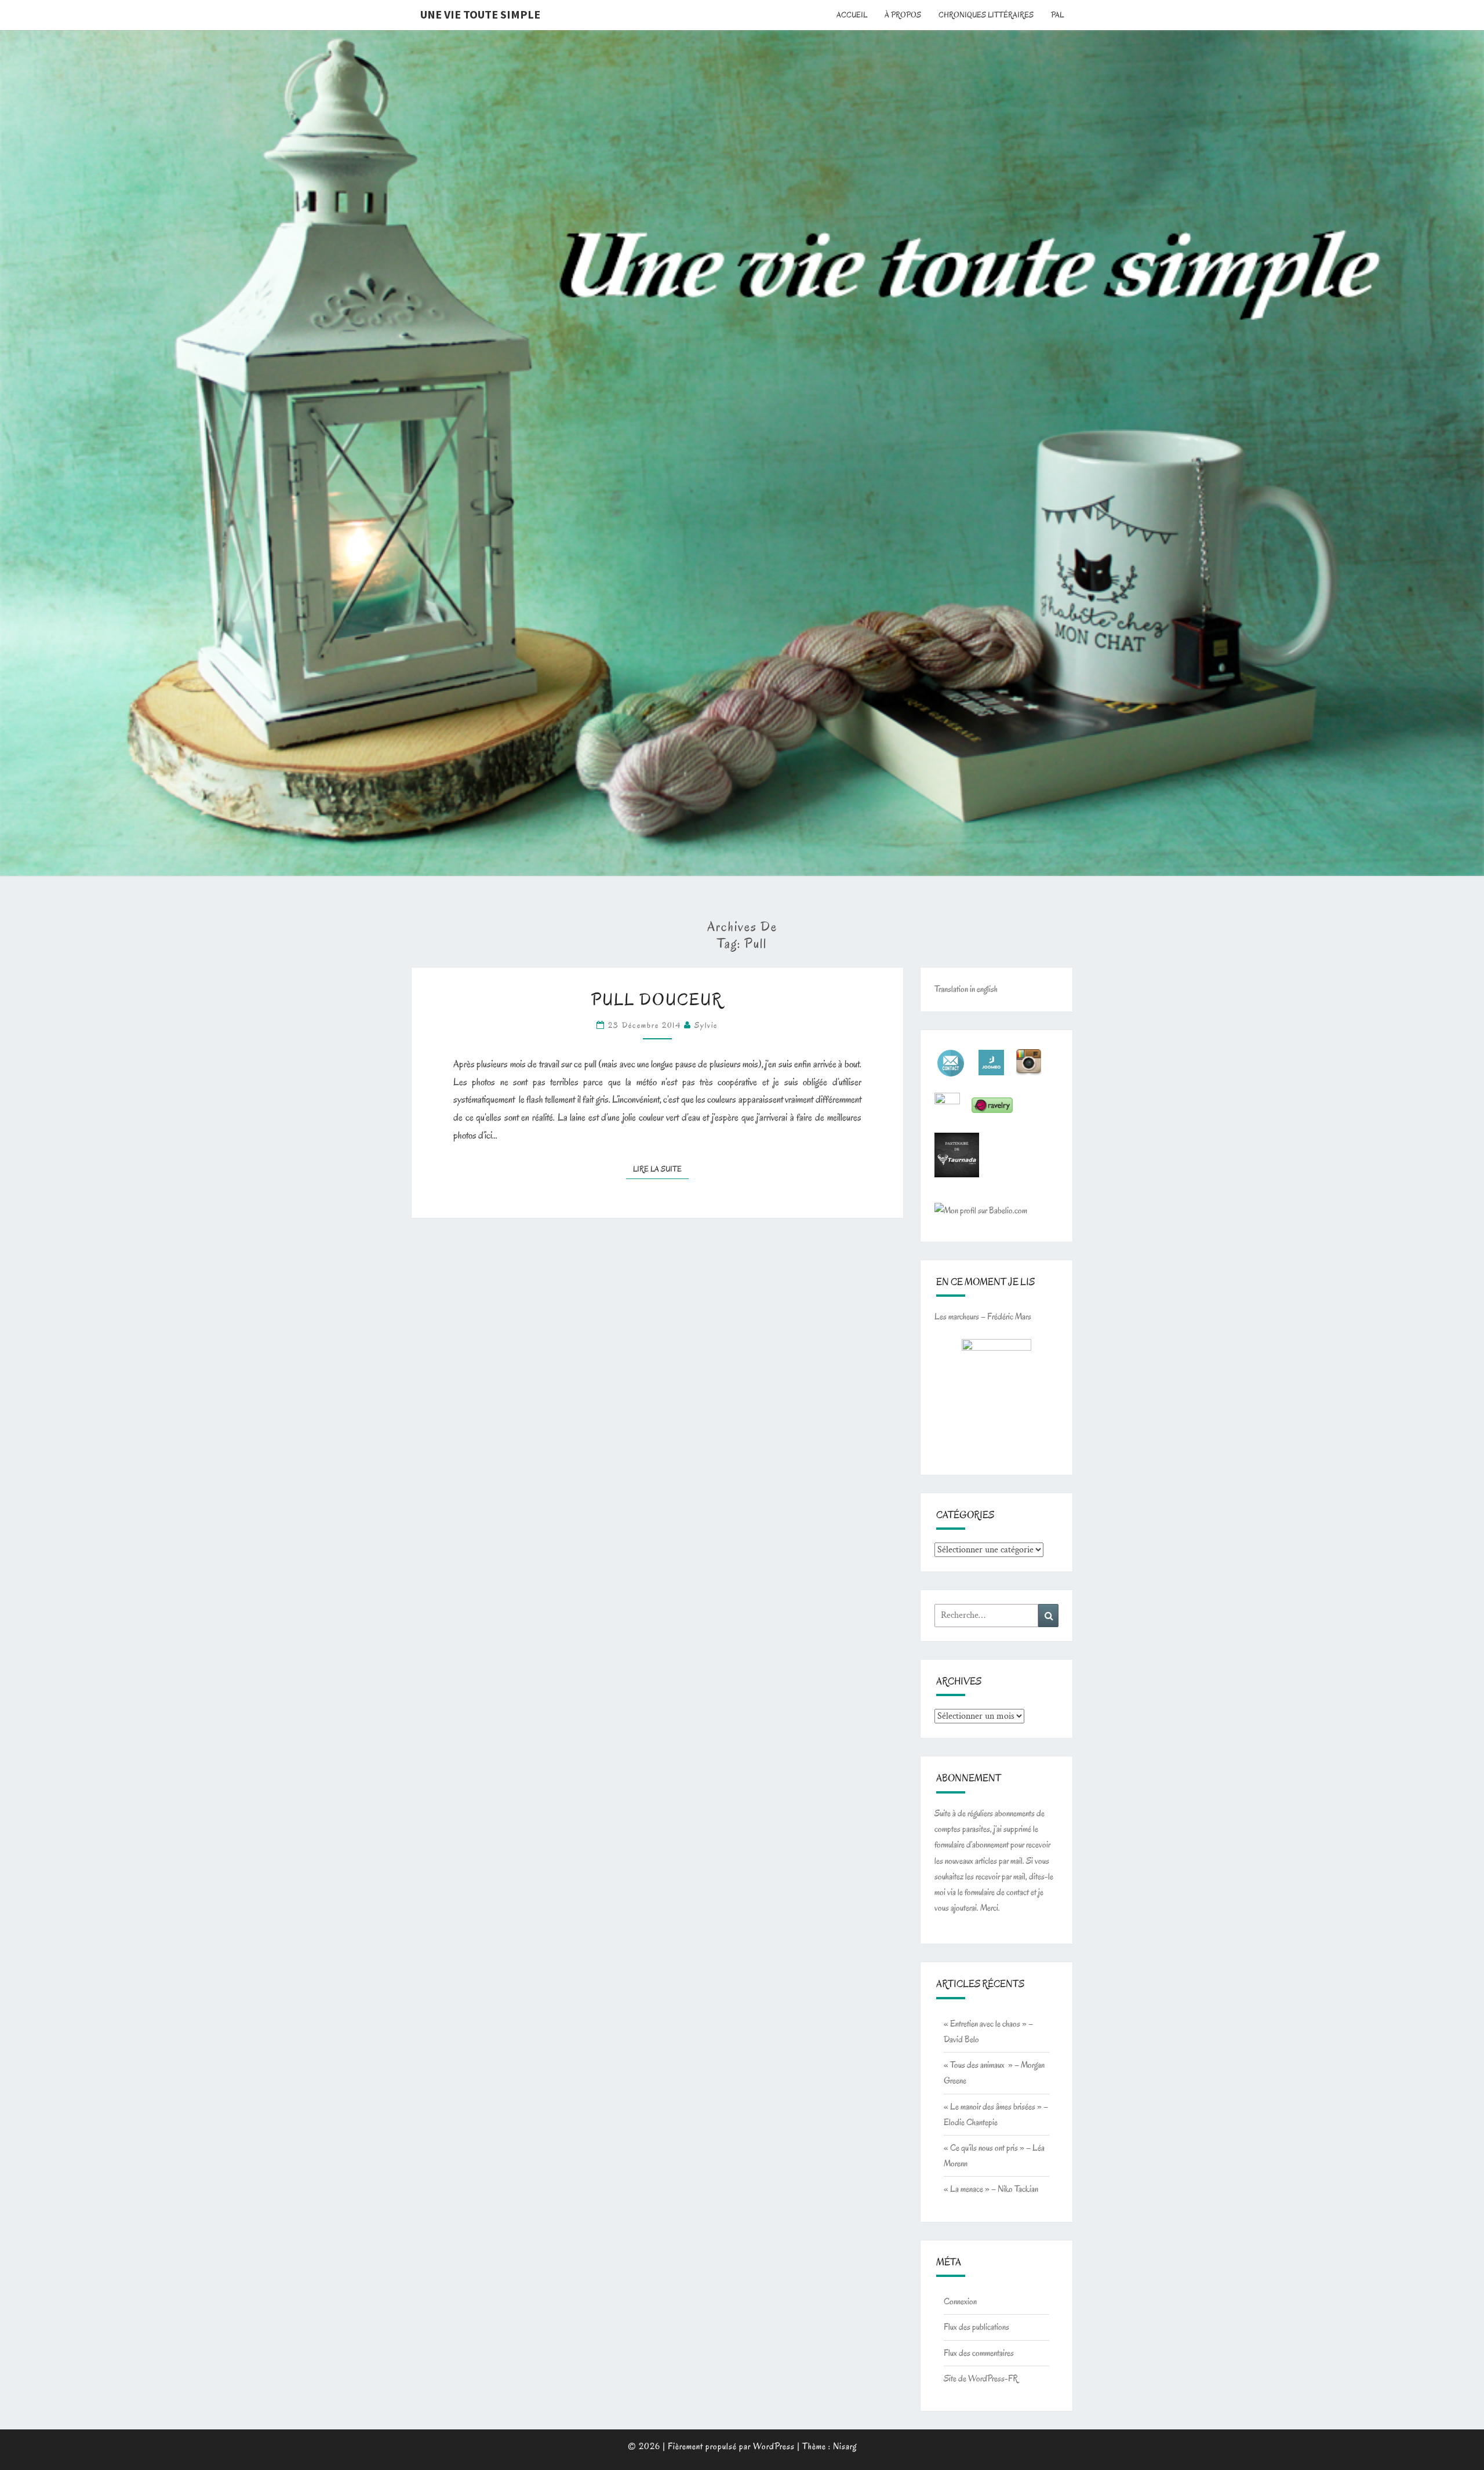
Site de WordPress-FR (981, 2378)
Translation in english (966, 989)
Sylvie (706, 1025)
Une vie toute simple (480, 14)
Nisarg (845, 2446)
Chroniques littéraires (986, 15)
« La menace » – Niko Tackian (991, 2189)
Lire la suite (661, 1169)
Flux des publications (976, 2327)
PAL (1057, 15)
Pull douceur (657, 1000)
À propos (903, 15)
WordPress (774, 2446)
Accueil (852, 15)
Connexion (960, 2301)
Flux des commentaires (979, 2353)
